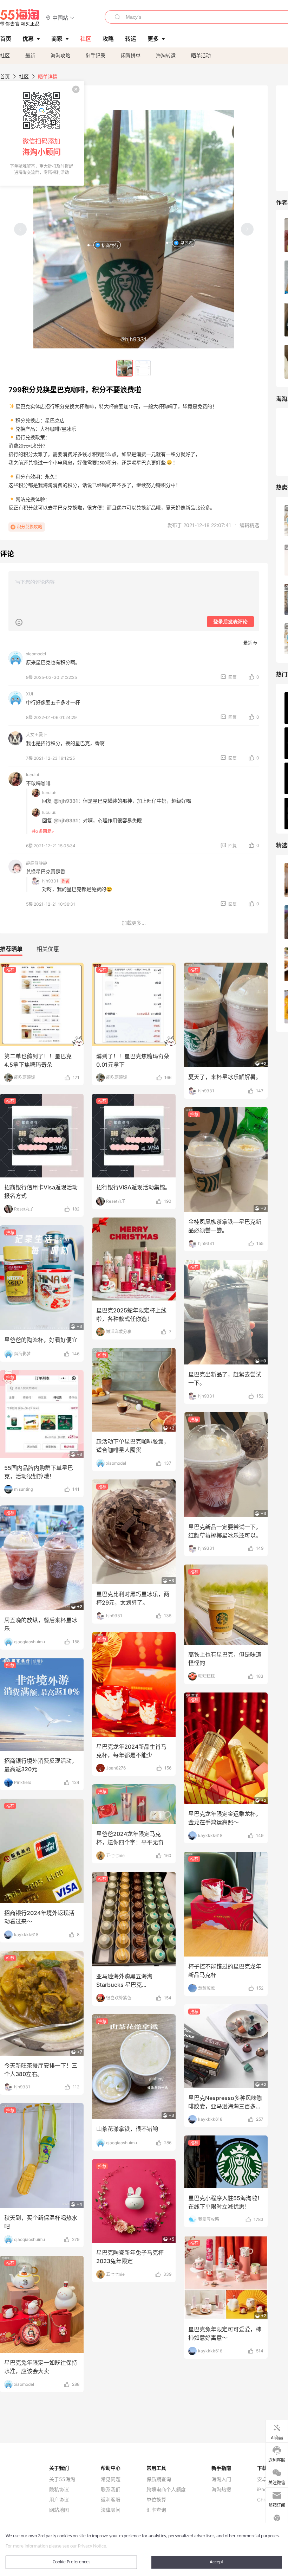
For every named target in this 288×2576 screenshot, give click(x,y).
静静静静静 (37, 863)
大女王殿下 (37, 735)
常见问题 (111, 2479)
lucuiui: (49, 793)
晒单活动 (201, 55)
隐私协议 (59, 2490)
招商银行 (110, 246)
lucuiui (32, 775)
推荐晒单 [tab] (11, 949)
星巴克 (186, 243)
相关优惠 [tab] (48, 949)
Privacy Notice (92, 2546)
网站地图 (59, 2510)
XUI (30, 694)
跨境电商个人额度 (166, 2490)
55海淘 (20, 18)
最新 (30, 55)
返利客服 (111, 2500)
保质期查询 (159, 2479)
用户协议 (59, 2500)
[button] (60, 17)
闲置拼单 (131, 55)
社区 (5, 55)
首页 (5, 76)
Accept (217, 2562)
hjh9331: (51, 881)
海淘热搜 (221, 2490)
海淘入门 (221, 2479)
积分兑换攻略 (30, 527)
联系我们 (111, 2490)
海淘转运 (166, 55)
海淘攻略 (60, 55)
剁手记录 (96, 55)
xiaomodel (36, 654)
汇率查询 (156, 2510)
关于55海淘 (62, 2479)
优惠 (28, 39)
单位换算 (156, 2500)
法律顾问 (111, 2510)
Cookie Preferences (71, 2562)
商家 (57, 39)
